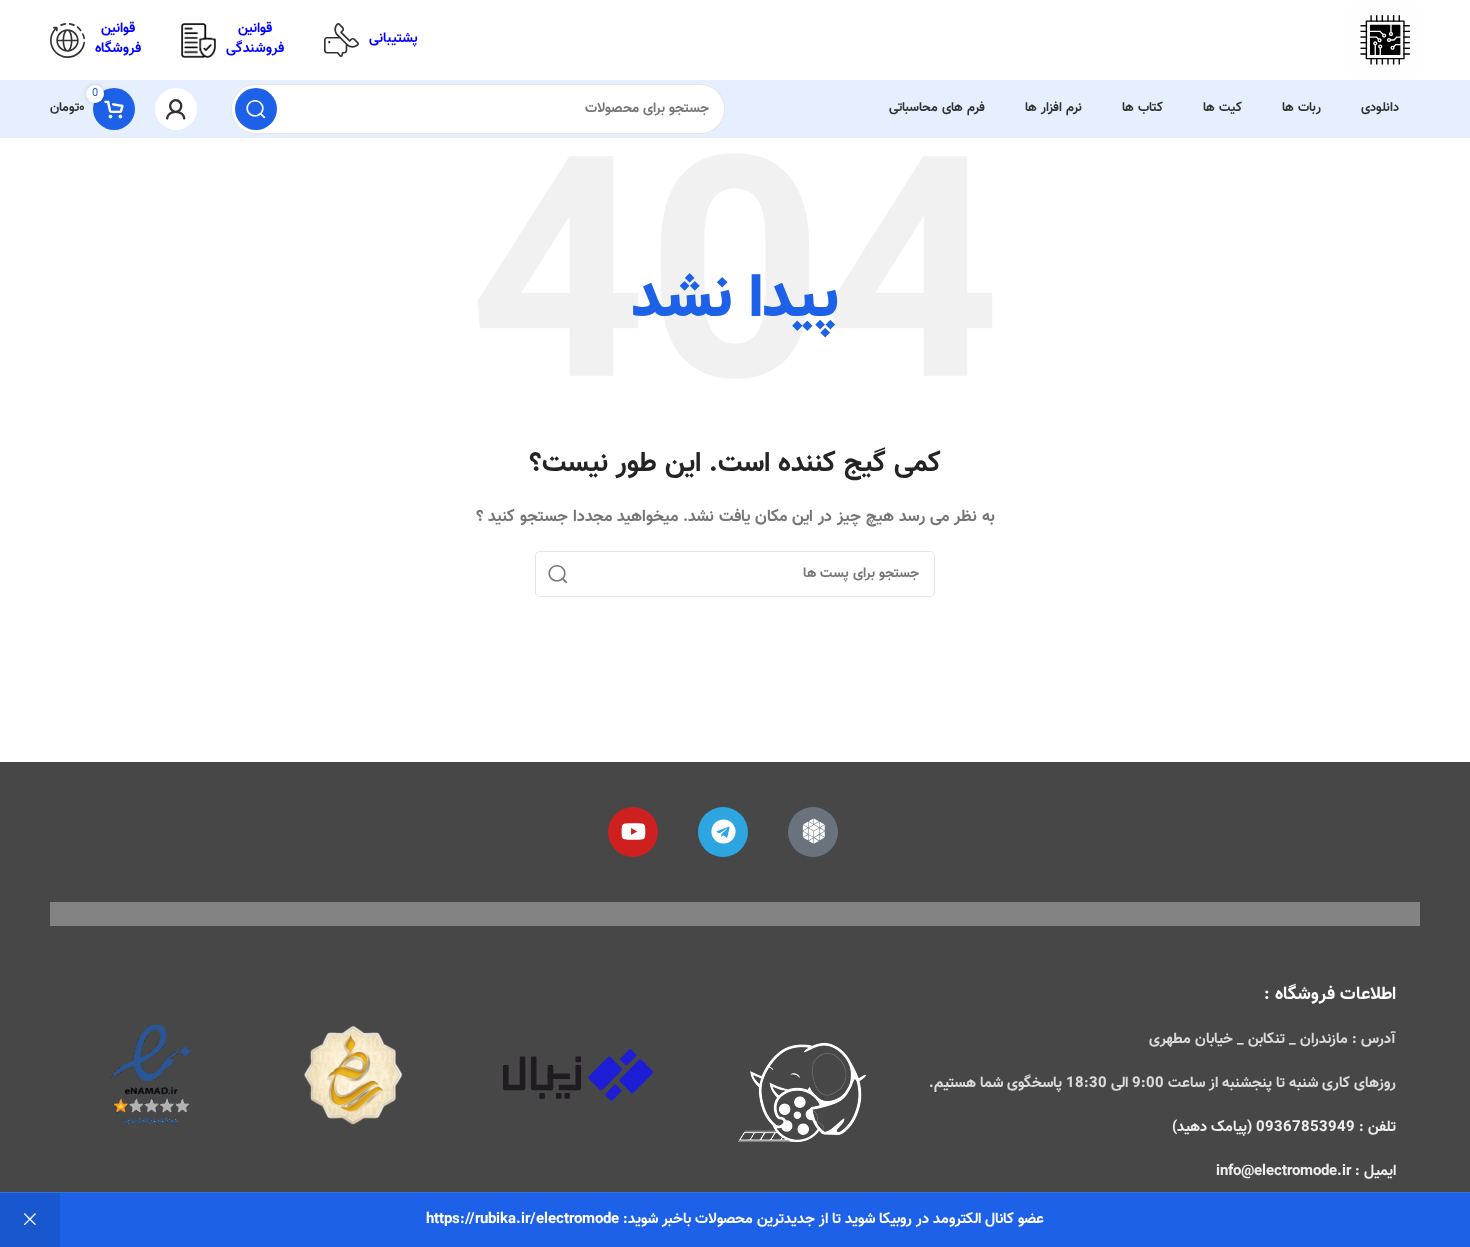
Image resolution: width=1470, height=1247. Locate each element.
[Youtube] (633, 832)
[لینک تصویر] (803, 1095)
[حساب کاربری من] (176, 109)
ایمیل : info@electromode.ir (1306, 1171)
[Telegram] (723, 832)
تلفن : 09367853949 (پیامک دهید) (1284, 1127)
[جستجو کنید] (256, 109)
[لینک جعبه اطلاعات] (371, 40)
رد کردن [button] (30, 1220)
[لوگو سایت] (1385, 40)
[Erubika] (813, 832)
